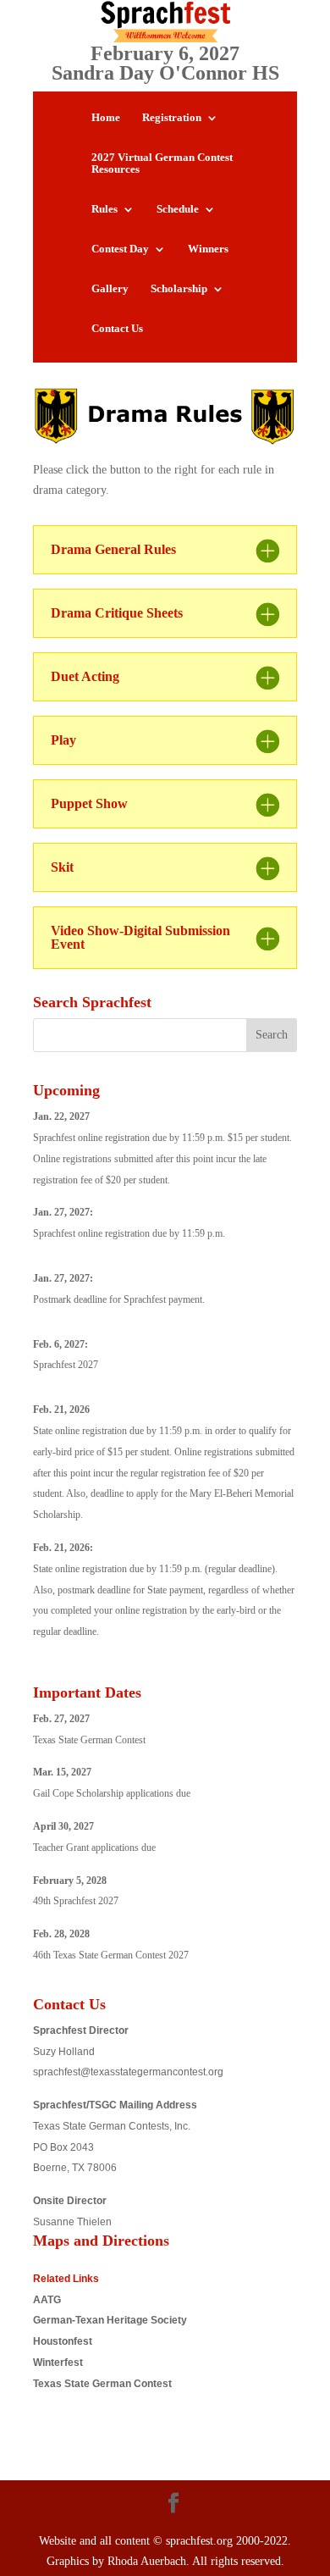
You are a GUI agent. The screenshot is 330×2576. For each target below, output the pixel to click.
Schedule (178, 209)
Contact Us (117, 329)
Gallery (110, 289)
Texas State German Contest (102, 2384)
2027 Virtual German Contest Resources (162, 163)
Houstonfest (63, 2341)
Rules (104, 209)
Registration (172, 118)
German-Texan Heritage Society (110, 2320)
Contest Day (120, 249)
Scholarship (179, 289)
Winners (208, 249)
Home (106, 118)
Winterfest (58, 2363)
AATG (47, 2300)
